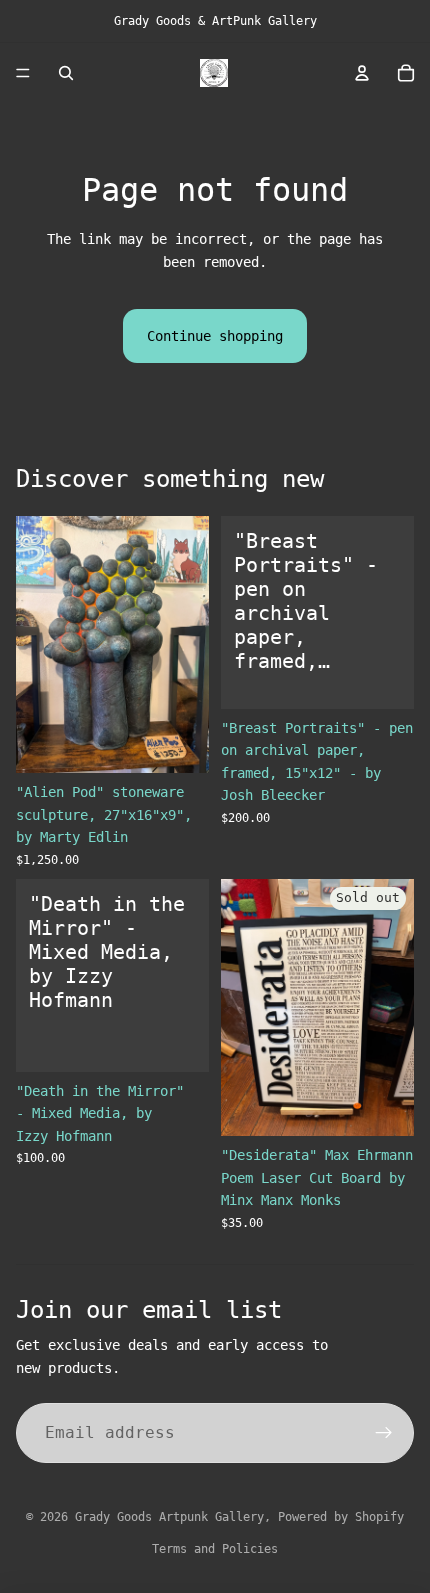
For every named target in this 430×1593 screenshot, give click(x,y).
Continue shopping (215, 336)
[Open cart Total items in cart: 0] (406, 73)
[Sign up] (384, 1433)
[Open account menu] (362, 73)
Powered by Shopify (341, 1517)
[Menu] (23, 73)
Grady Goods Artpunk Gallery (169, 1517)
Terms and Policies (215, 1549)
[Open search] (66, 73)
